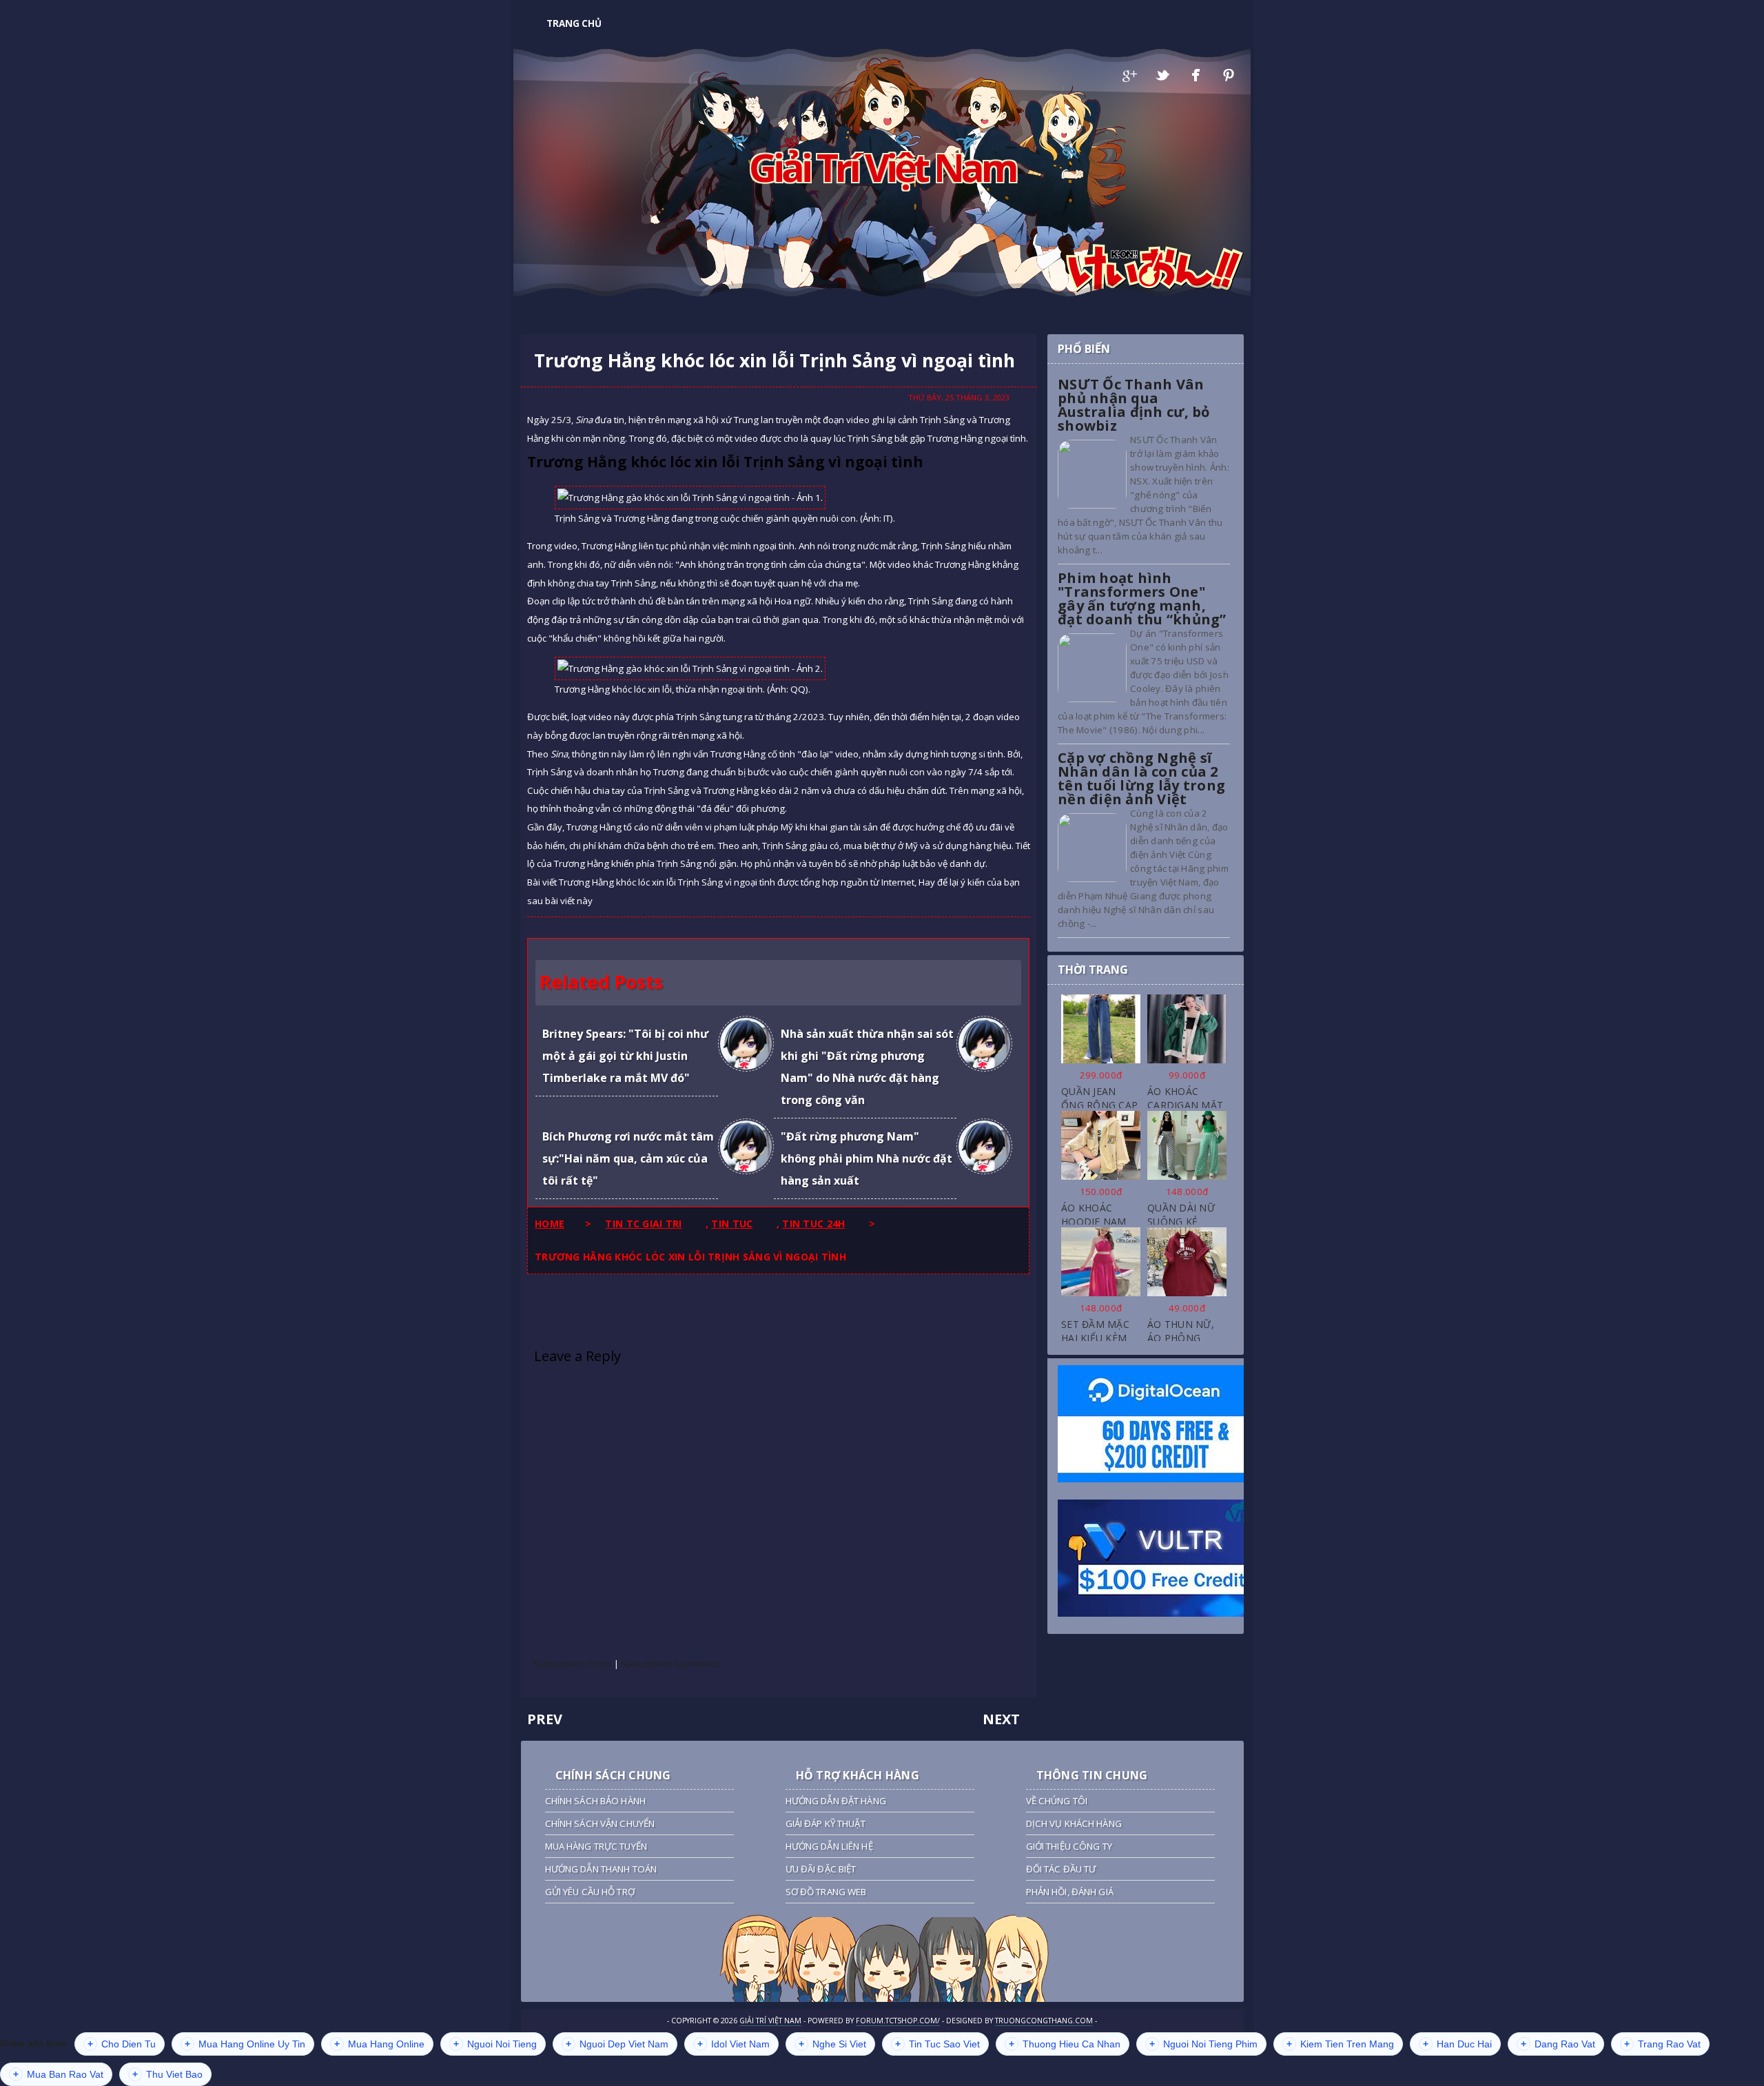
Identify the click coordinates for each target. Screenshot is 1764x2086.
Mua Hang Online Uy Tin (245, 2044)
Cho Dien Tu (122, 2044)
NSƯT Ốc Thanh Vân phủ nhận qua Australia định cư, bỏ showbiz (1134, 405)
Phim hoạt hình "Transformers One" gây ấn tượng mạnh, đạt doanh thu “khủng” (1142, 599)
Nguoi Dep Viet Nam (617, 2044)
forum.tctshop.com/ (898, 2021)
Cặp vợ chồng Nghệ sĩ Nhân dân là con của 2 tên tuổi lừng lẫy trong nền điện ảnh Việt (1141, 778)
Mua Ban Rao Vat (58, 2074)
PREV (545, 1719)
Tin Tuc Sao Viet (937, 2044)
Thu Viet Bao (167, 2074)
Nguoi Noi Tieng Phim (1203, 2044)
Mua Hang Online (379, 2044)
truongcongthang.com (1044, 2021)
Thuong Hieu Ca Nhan (1065, 2044)
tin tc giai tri (643, 1224)
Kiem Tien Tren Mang (1340, 2044)
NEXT (1001, 1719)
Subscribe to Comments (670, 1664)
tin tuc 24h (813, 1224)
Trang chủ (574, 23)
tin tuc (732, 1224)
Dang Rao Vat (1558, 2044)
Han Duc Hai (1457, 2044)
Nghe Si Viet (832, 2044)
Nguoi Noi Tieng (495, 2044)
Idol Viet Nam (734, 2044)
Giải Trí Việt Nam (882, 167)
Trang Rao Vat (1662, 2044)
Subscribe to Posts (573, 1664)
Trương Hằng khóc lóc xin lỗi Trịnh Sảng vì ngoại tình (775, 360)
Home (550, 1224)
